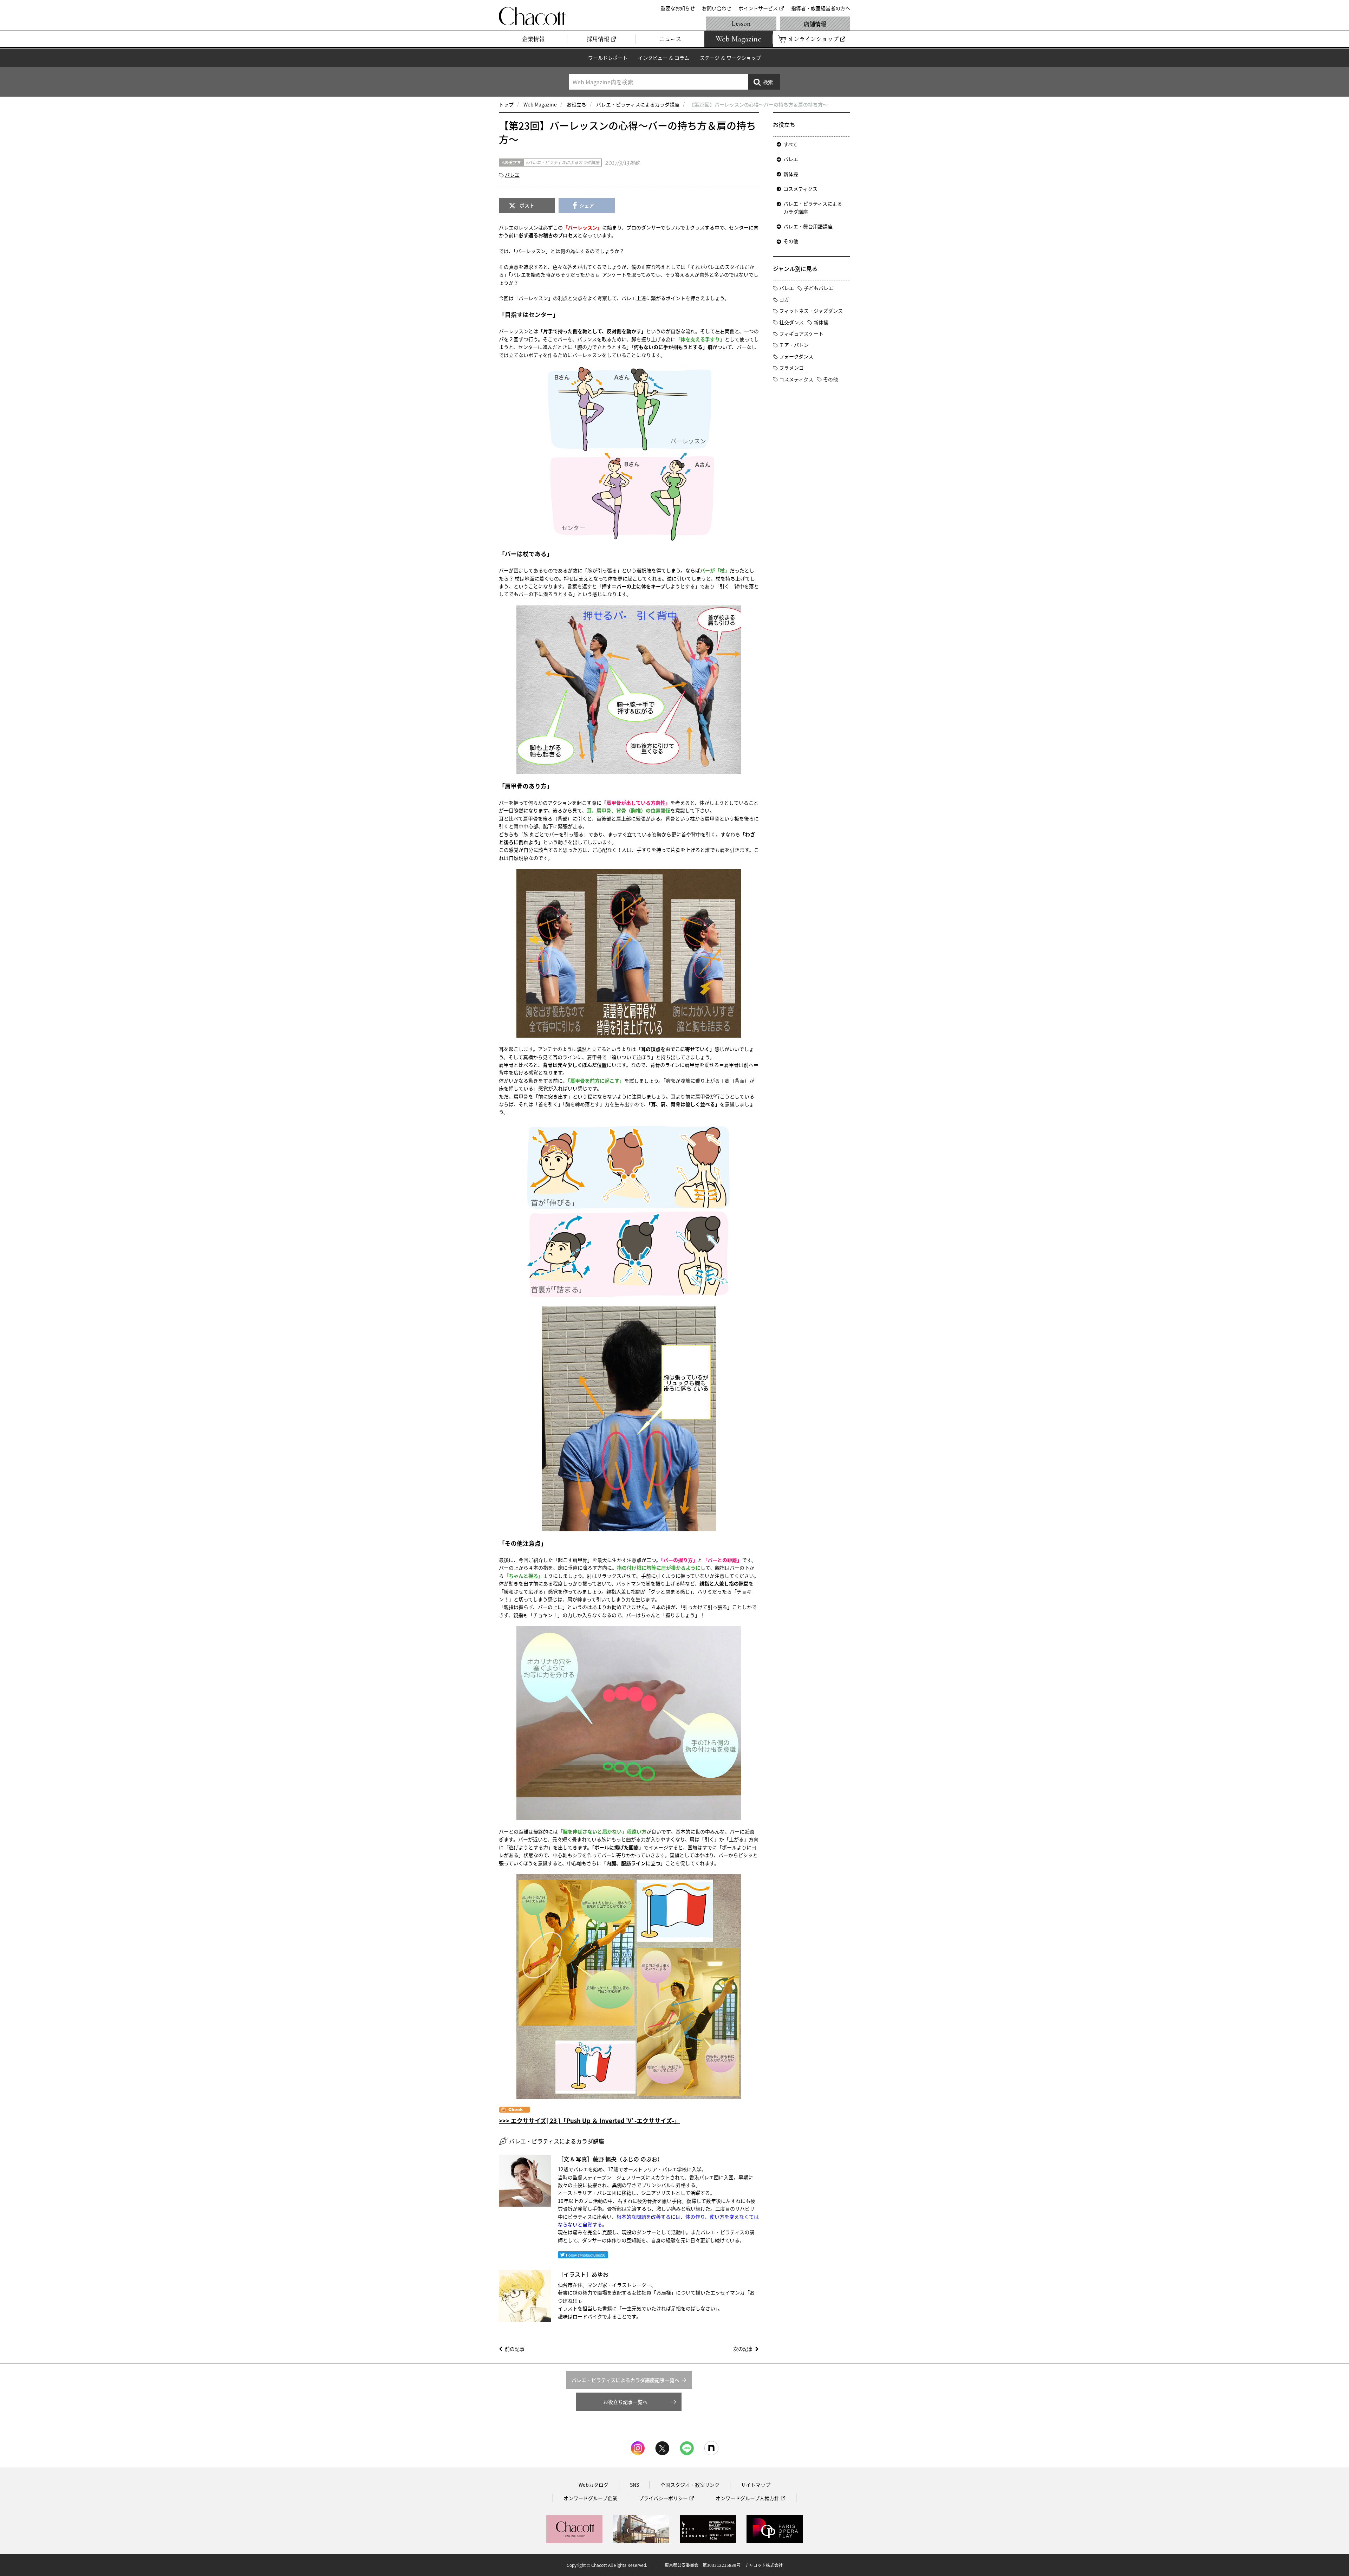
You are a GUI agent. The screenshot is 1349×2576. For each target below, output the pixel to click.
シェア (587, 205)
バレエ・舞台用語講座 (808, 226)
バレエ (512, 175)
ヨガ (784, 299)
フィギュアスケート (801, 333)
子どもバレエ (819, 288)
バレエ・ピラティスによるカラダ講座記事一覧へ (625, 2380)
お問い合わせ (717, 8)
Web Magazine (540, 104)
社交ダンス (791, 322)
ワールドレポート (608, 58)
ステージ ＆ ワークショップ (730, 58)
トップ (506, 104)
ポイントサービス (758, 8)
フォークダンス (796, 356)
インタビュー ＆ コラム (664, 58)
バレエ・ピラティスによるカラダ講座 (638, 104)
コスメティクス (800, 189)
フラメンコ (791, 368)
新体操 (791, 174)
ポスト (527, 205)
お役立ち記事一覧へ (625, 2402)
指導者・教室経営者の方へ (821, 8)
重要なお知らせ (678, 8)
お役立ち (576, 104)
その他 (791, 241)
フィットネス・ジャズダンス (811, 311)
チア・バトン (794, 345)
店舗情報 (815, 24)
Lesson (741, 24)
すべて (790, 144)
